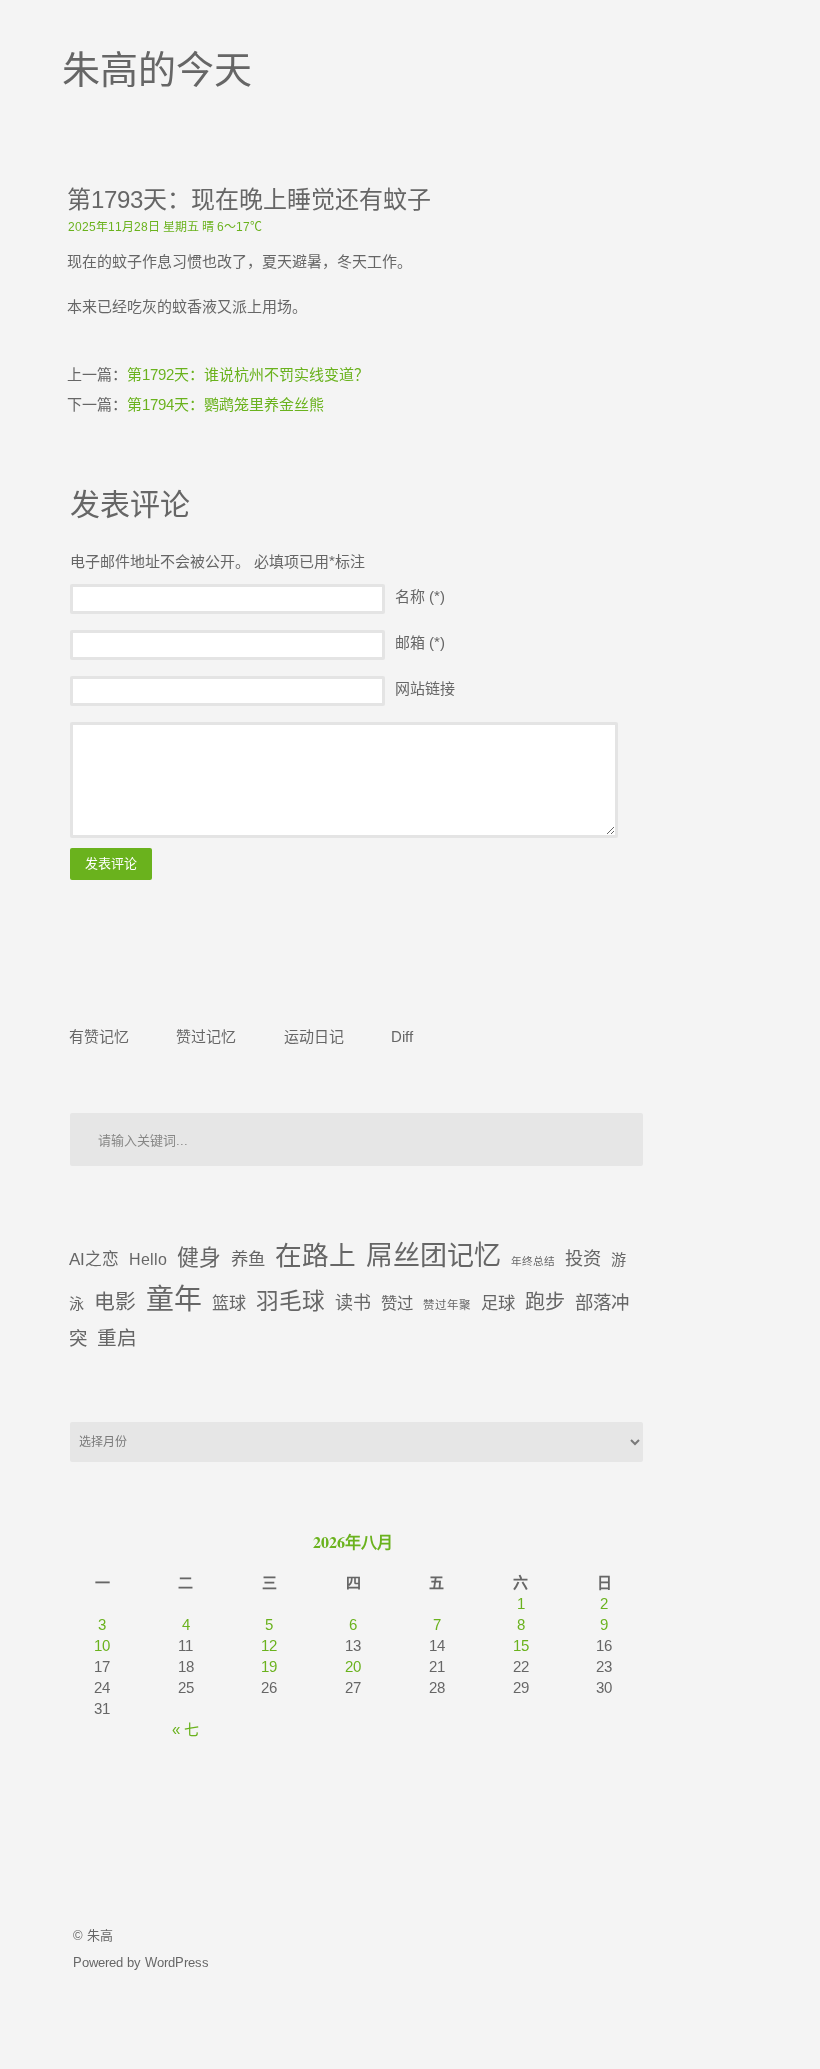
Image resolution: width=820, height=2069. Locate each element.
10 (102, 1645)
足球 (498, 1303)
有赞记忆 (99, 1035)
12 (269, 1645)
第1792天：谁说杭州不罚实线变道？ (248, 374)
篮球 (229, 1303)
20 (353, 1666)
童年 (174, 1299)
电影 (115, 1301)
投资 (583, 1258)
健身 (199, 1257)
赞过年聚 (447, 1305)
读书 (353, 1303)
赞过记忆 (206, 1035)
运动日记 (314, 1035)
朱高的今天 (157, 70)
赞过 (397, 1303)
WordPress (177, 1962)
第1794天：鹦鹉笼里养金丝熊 (225, 404)
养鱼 (248, 1259)
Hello (148, 1259)
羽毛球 (290, 1301)
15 (521, 1645)
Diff (402, 1035)
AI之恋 (94, 1259)
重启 (117, 1338)
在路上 (315, 1256)
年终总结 (533, 1261)
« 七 (185, 1729)
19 (269, 1666)
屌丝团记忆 (433, 1256)
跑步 (545, 1302)
